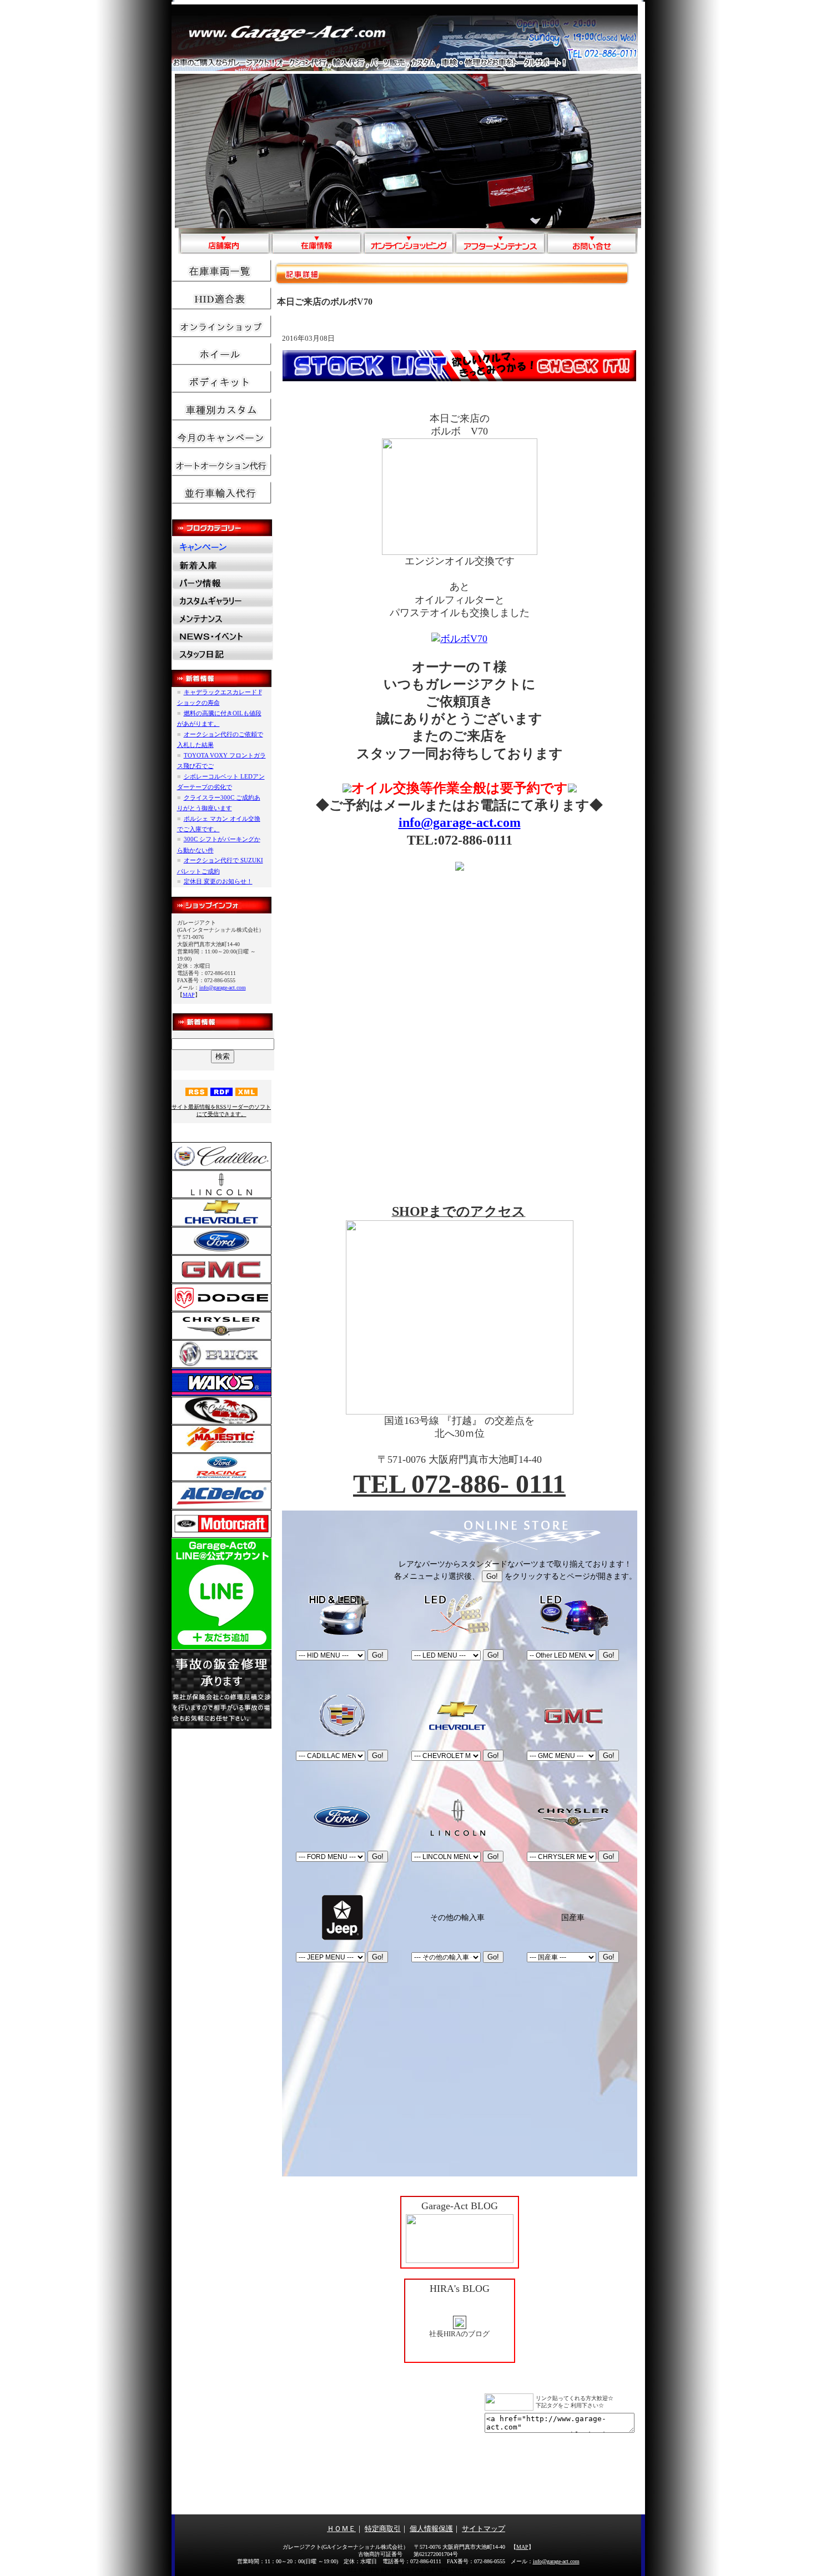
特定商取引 (383, 2529)
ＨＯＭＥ (341, 2529)
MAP (189, 995)
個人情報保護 (431, 2529)
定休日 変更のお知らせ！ (218, 881)
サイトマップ (483, 2529)
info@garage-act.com (223, 988)
